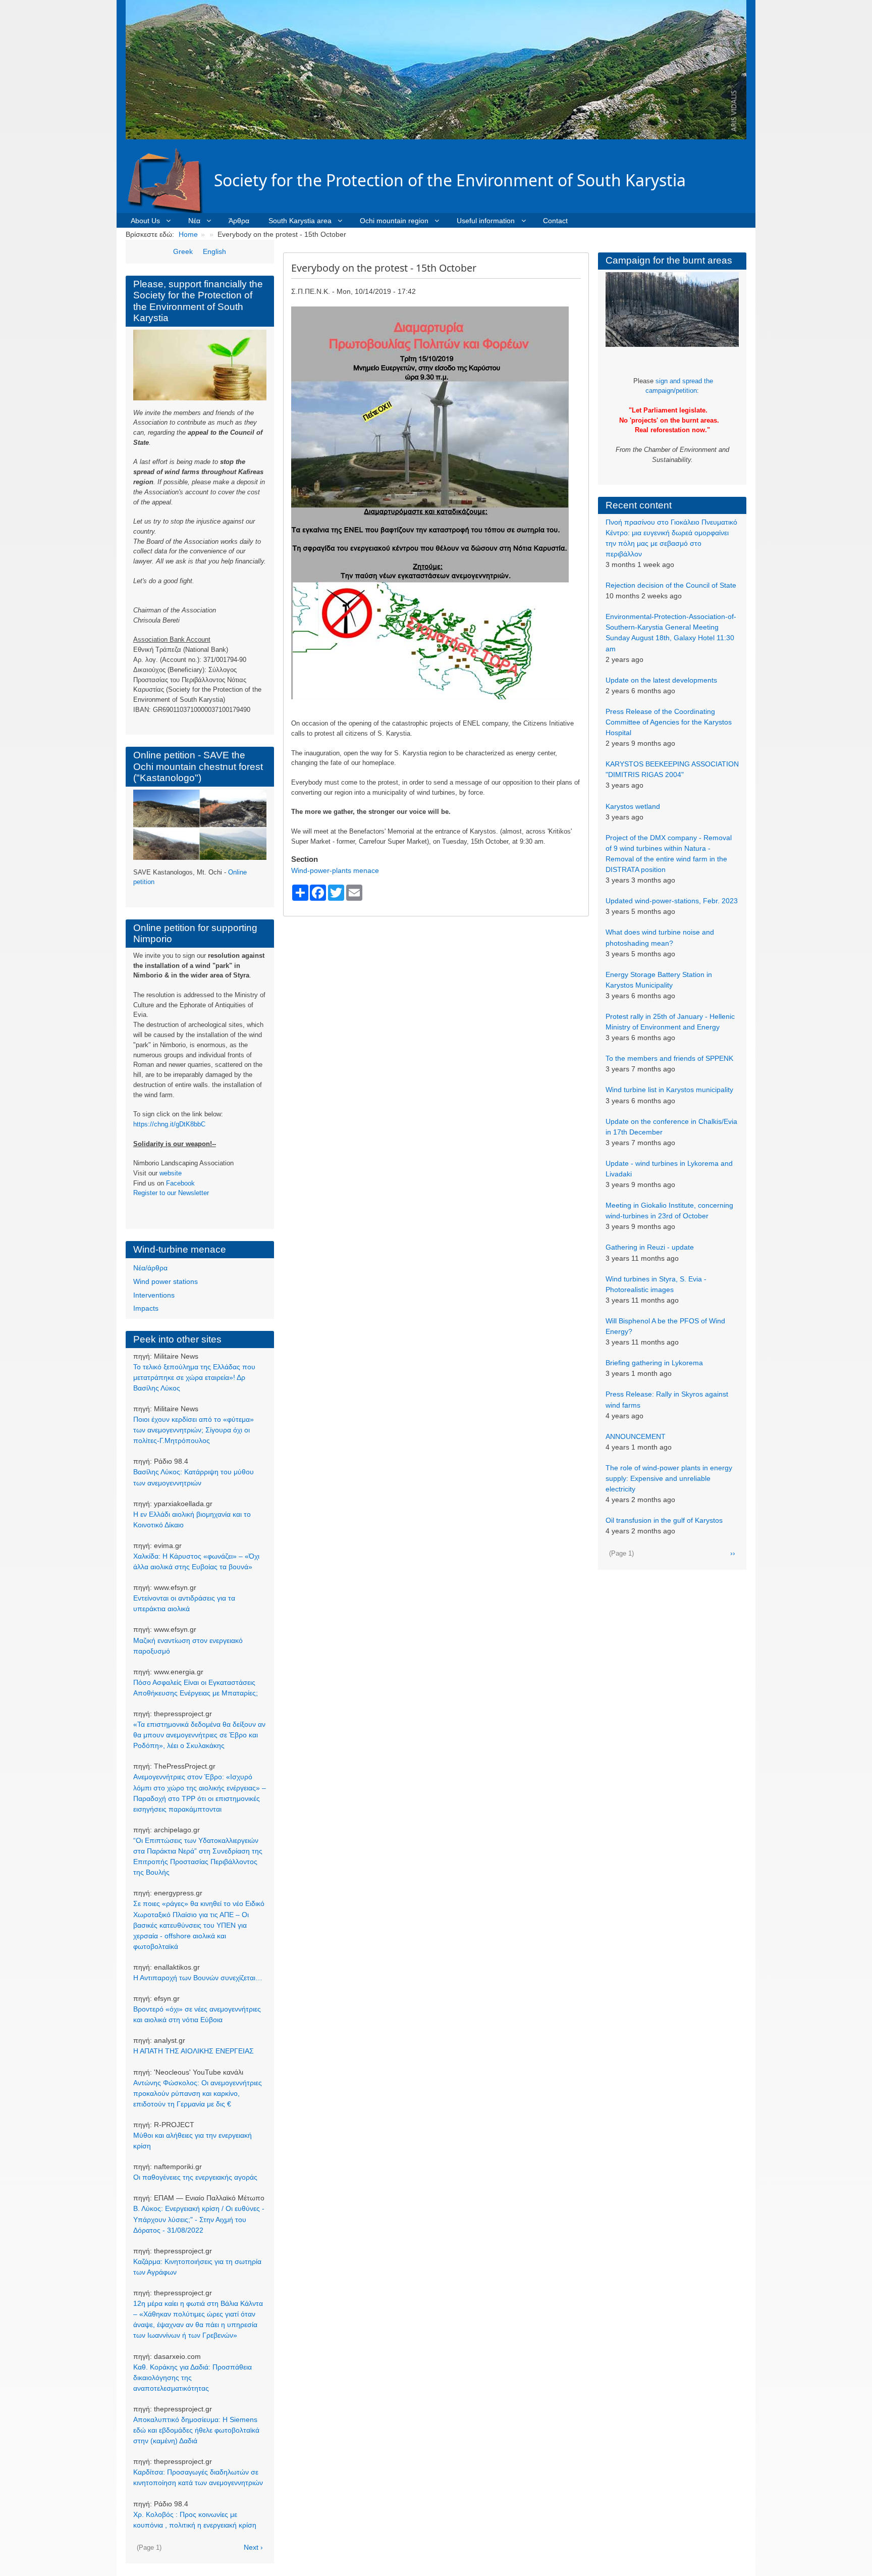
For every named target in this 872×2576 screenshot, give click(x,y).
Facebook (180, 1183)
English (214, 251)
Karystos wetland (633, 806)
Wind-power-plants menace (335, 870)
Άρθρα (239, 221)
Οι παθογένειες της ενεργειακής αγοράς (195, 2177)
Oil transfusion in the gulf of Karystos (664, 1520)
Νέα (194, 221)
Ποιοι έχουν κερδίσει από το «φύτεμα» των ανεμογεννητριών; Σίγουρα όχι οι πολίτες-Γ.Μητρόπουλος (194, 1430)
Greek (183, 251)
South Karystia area (300, 221)
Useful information (486, 221)
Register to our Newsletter (171, 1193)
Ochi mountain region (394, 221)
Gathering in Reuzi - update (650, 1247)
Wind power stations (166, 1281)
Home (188, 234)
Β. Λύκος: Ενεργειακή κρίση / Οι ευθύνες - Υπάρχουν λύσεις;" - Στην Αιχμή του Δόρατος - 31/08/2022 (199, 2219)
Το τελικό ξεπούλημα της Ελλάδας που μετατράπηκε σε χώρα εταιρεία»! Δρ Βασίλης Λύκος (194, 1377)
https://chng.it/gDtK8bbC (169, 1124)
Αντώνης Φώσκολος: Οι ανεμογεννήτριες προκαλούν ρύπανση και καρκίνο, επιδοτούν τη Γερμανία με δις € (198, 2093)
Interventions (154, 1295)
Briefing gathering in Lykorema (654, 1363)
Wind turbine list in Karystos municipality (669, 1090)
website (171, 1173)
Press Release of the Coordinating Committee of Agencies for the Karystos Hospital (669, 722)
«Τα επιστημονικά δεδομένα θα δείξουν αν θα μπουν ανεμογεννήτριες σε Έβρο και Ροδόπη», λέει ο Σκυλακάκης (199, 1735)
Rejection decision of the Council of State (671, 585)
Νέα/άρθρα (150, 1268)
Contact (555, 221)
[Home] (170, 180)
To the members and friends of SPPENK (669, 1058)
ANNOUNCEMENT (636, 1436)
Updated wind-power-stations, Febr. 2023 (672, 901)
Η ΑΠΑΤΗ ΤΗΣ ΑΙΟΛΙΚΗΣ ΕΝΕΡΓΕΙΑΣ (194, 2051)
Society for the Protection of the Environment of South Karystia (450, 180)
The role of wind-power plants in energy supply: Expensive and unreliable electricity (669, 1478)
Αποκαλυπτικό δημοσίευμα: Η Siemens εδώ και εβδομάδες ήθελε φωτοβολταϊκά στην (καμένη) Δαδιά (196, 2430)
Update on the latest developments (661, 680)
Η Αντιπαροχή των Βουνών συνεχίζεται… (198, 1978)
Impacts (146, 1308)
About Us (145, 221)
